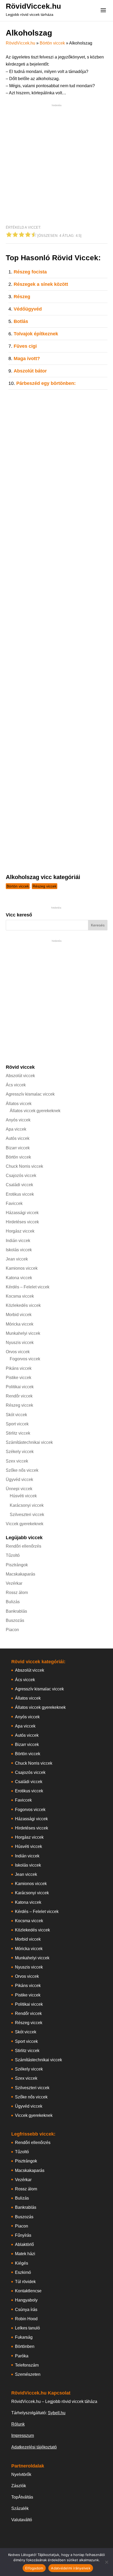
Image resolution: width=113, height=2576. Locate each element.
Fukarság (24, 2337)
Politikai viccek (20, 1387)
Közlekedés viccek (23, 1305)
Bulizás (13, 1602)
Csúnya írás (26, 2310)
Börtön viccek (52, 43)
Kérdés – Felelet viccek (28, 1287)
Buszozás (15, 1620)
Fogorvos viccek (25, 1359)
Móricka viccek (20, 1324)
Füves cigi (25, 346)
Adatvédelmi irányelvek (71, 2568)
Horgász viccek (20, 1231)
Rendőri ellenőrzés (24, 1546)
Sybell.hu (57, 2413)
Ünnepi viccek (19, 1489)
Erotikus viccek (20, 1194)
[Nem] (106, 2562)
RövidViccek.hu (33, 6)
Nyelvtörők (21, 2474)
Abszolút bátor (30, 371)
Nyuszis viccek (20, 1343)
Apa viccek (16, 1129)
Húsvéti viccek (23, 1496)
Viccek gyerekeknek (25, 1524)
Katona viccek (19, 1278)
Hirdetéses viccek (22, 1222)
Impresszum (23, 2435)
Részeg (22, 297)
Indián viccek (18, 1241)
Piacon (12, 1630)
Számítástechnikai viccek (29, 1442)
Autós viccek (18, 1138)
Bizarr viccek (18, 1148)
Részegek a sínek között (41, 284)
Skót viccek (16, 1415)
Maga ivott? (27, 359)
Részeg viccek (45, 886)
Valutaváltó (22, 2520)
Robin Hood (26, 2319)
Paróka (22, 2356)
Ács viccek (16, 1085)
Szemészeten (28, 2374)
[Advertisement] (56, 165)
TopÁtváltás (22, 2497)
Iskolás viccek (19, 1250)
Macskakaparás (20, 1574)
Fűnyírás (23, 2235)
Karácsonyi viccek (27, 1505)
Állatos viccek (19, 1104)
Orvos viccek (18, 1352)
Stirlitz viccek (18, 1433)
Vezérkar (14, 1583)
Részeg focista (30, 272)
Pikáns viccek (19, 1368)
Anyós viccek (18, 1120)
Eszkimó (23, 2272)
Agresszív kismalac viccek (30, 1094)
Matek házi (25, 2254)
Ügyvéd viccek (19, 1480)
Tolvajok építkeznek (36, 334)
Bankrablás (16, 1611)
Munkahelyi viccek (23, 1333)
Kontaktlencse (28, 2291)
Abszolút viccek (20, 1076)
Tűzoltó (13, 1555)
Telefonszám (27, 2365)
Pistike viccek (19, 1378)
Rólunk (18, 2424)
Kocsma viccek (20, 1296)
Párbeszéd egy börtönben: (46, 383)
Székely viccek (20, 1452)
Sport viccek (17, 1424)
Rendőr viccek (19, 1396)
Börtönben (25, 2346)
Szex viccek (17, 1461)
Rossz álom (17, 1593)
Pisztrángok (17, 1565)
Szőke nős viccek (22, 1470)
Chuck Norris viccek (24, 1166)
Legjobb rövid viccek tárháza (30, 14)
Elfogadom (34, 2568)
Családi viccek (19, 1185)
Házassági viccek (22, 1213)
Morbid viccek (19, 1315)
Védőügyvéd (28, 309)
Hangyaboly (26, 2300)
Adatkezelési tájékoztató (34, 2447)
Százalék (20, 2508)
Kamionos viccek (22, 1268)
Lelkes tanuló (27, 2328)
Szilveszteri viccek (27, 1515)
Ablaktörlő (24, 2244)
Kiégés (22, 2263)
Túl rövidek (25, 2282)
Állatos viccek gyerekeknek (35, 1111)
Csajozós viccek (21, 1176)
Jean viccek (17, 1259)
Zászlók (19, 2486)
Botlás (21, 321)
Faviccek (14, 1203)
